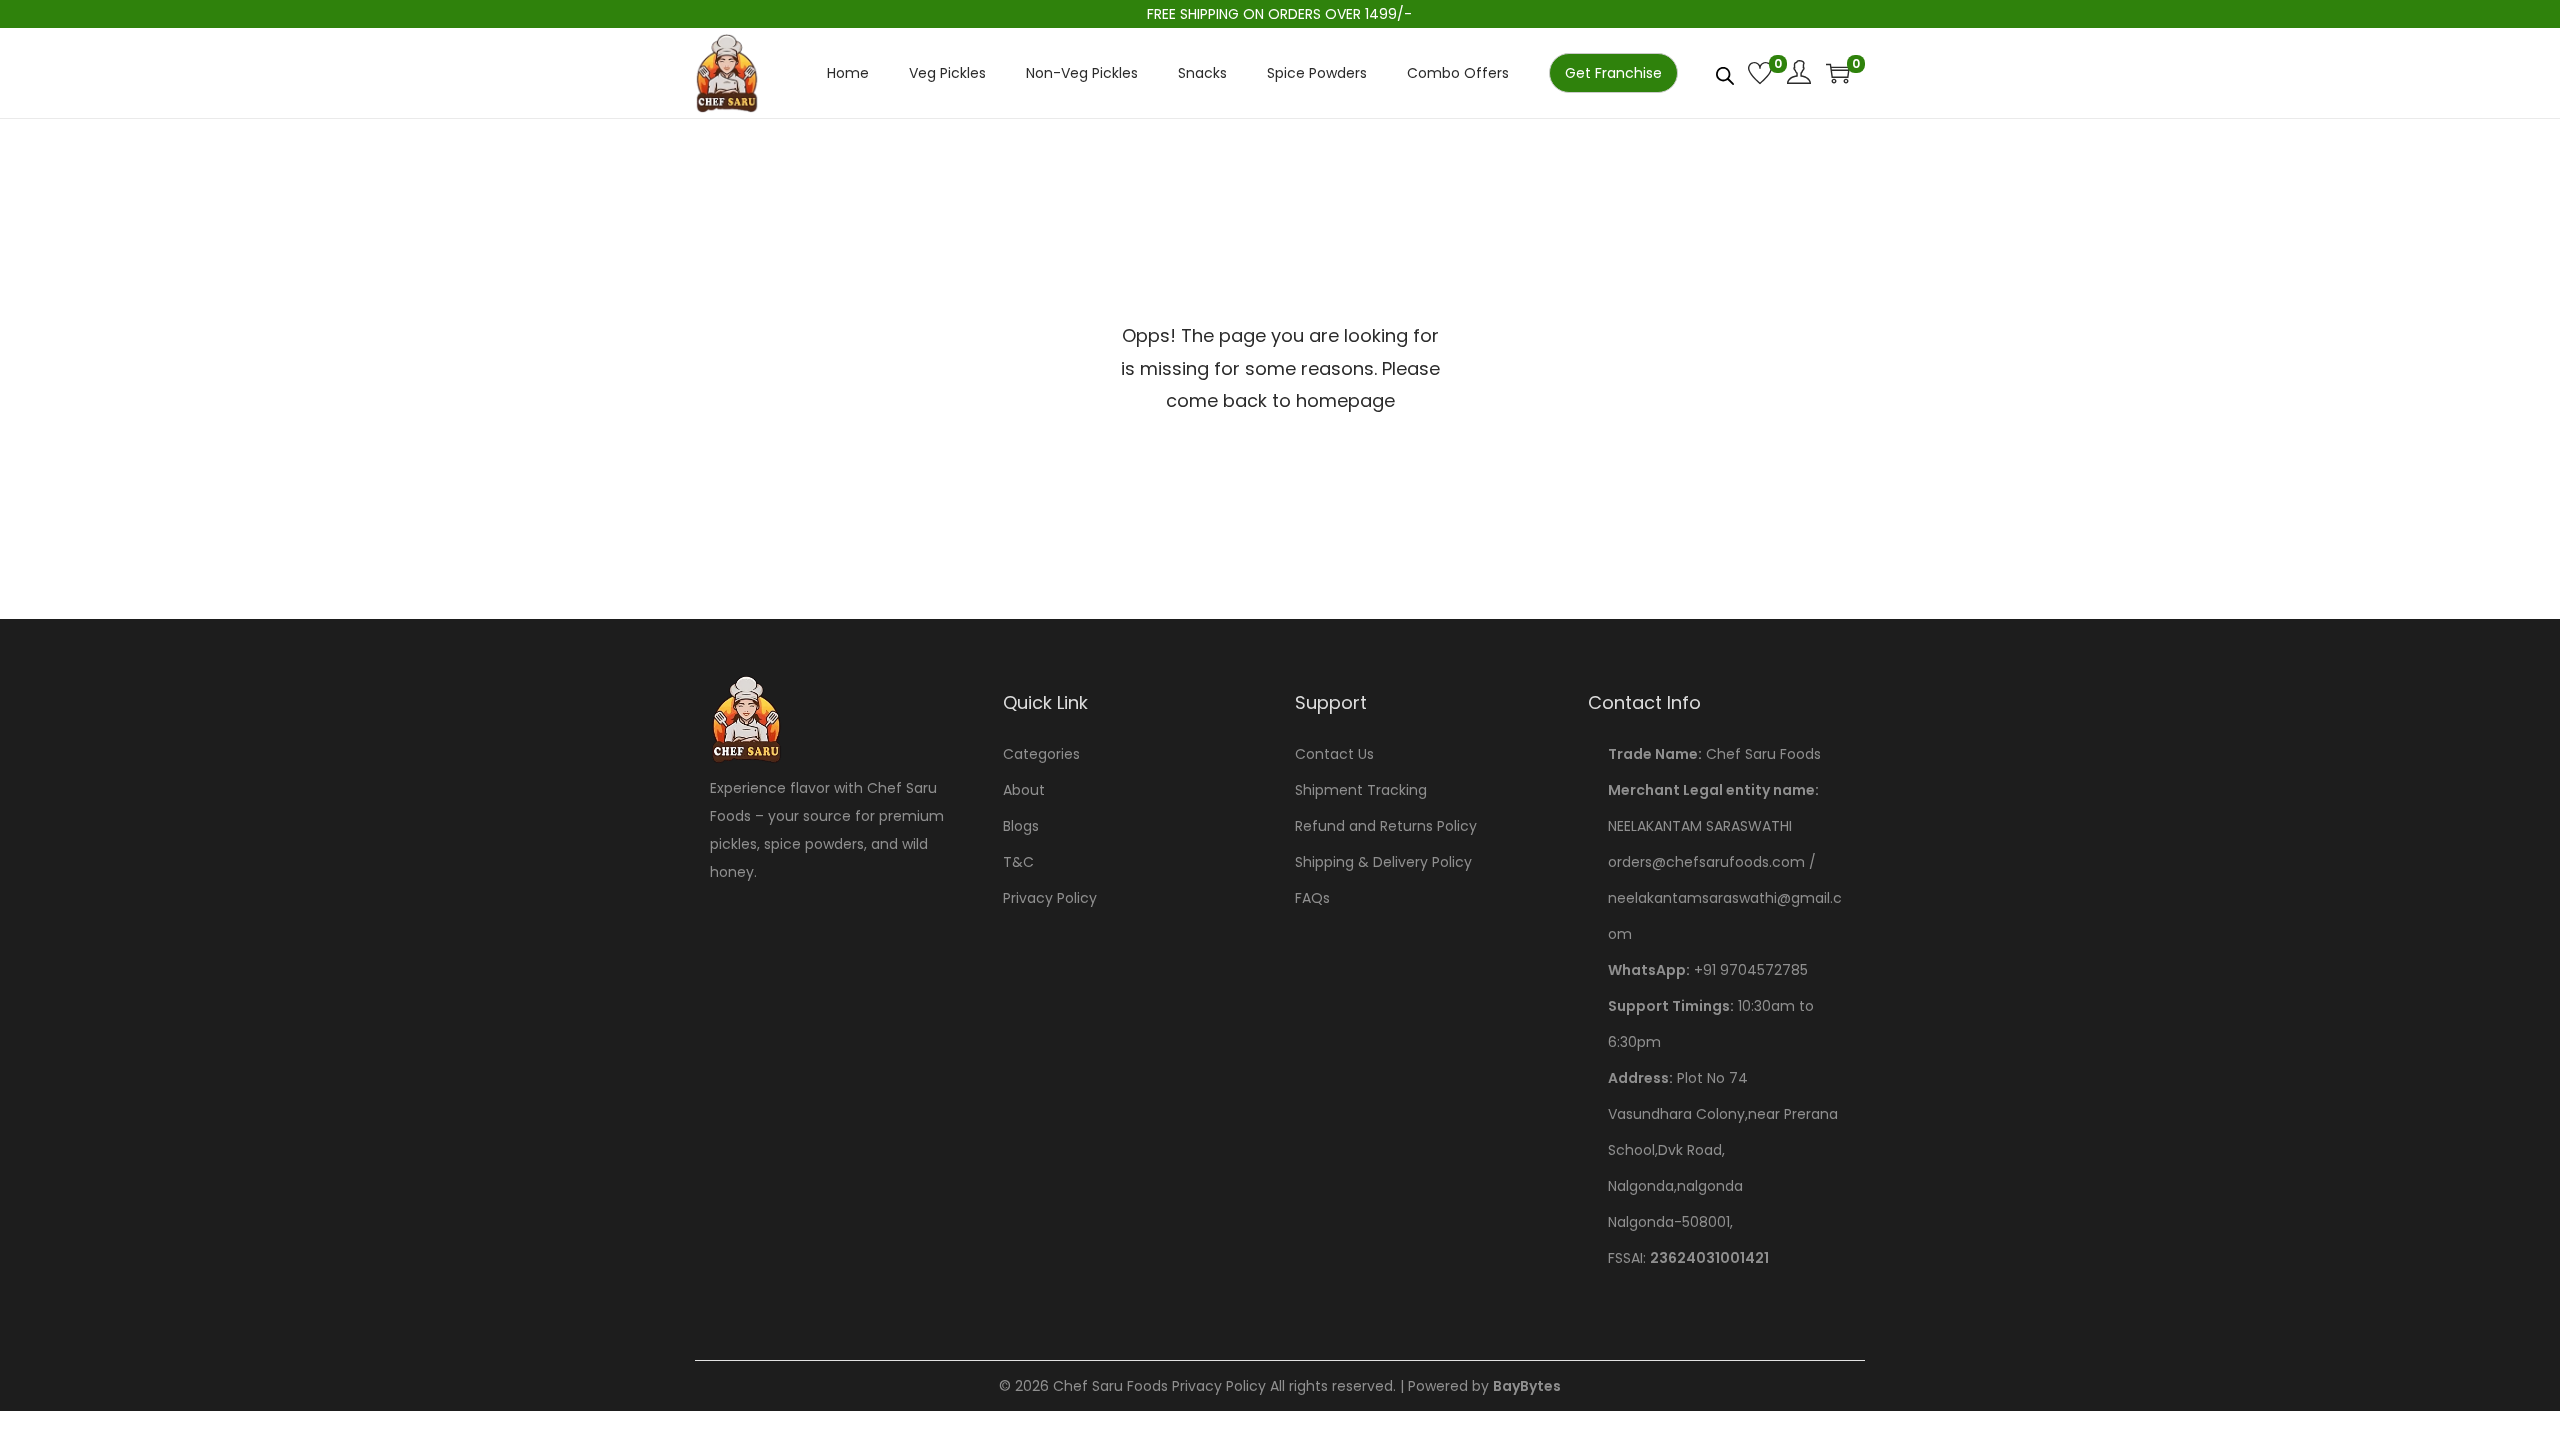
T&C (1018, 862)
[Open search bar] (1725, 72)
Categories (1041, 754)
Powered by (1484, 1386)
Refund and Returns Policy (1386, 826)
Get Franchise (1613, 73)
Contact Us (1334, 754)
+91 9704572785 (1751, 970)
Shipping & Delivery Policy (1383, 862)
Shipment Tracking (1361, 790)
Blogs (1021, 826)
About (1024, 790)
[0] (1760, 73)
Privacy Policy (1050, 898)
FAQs (1312, 898)
